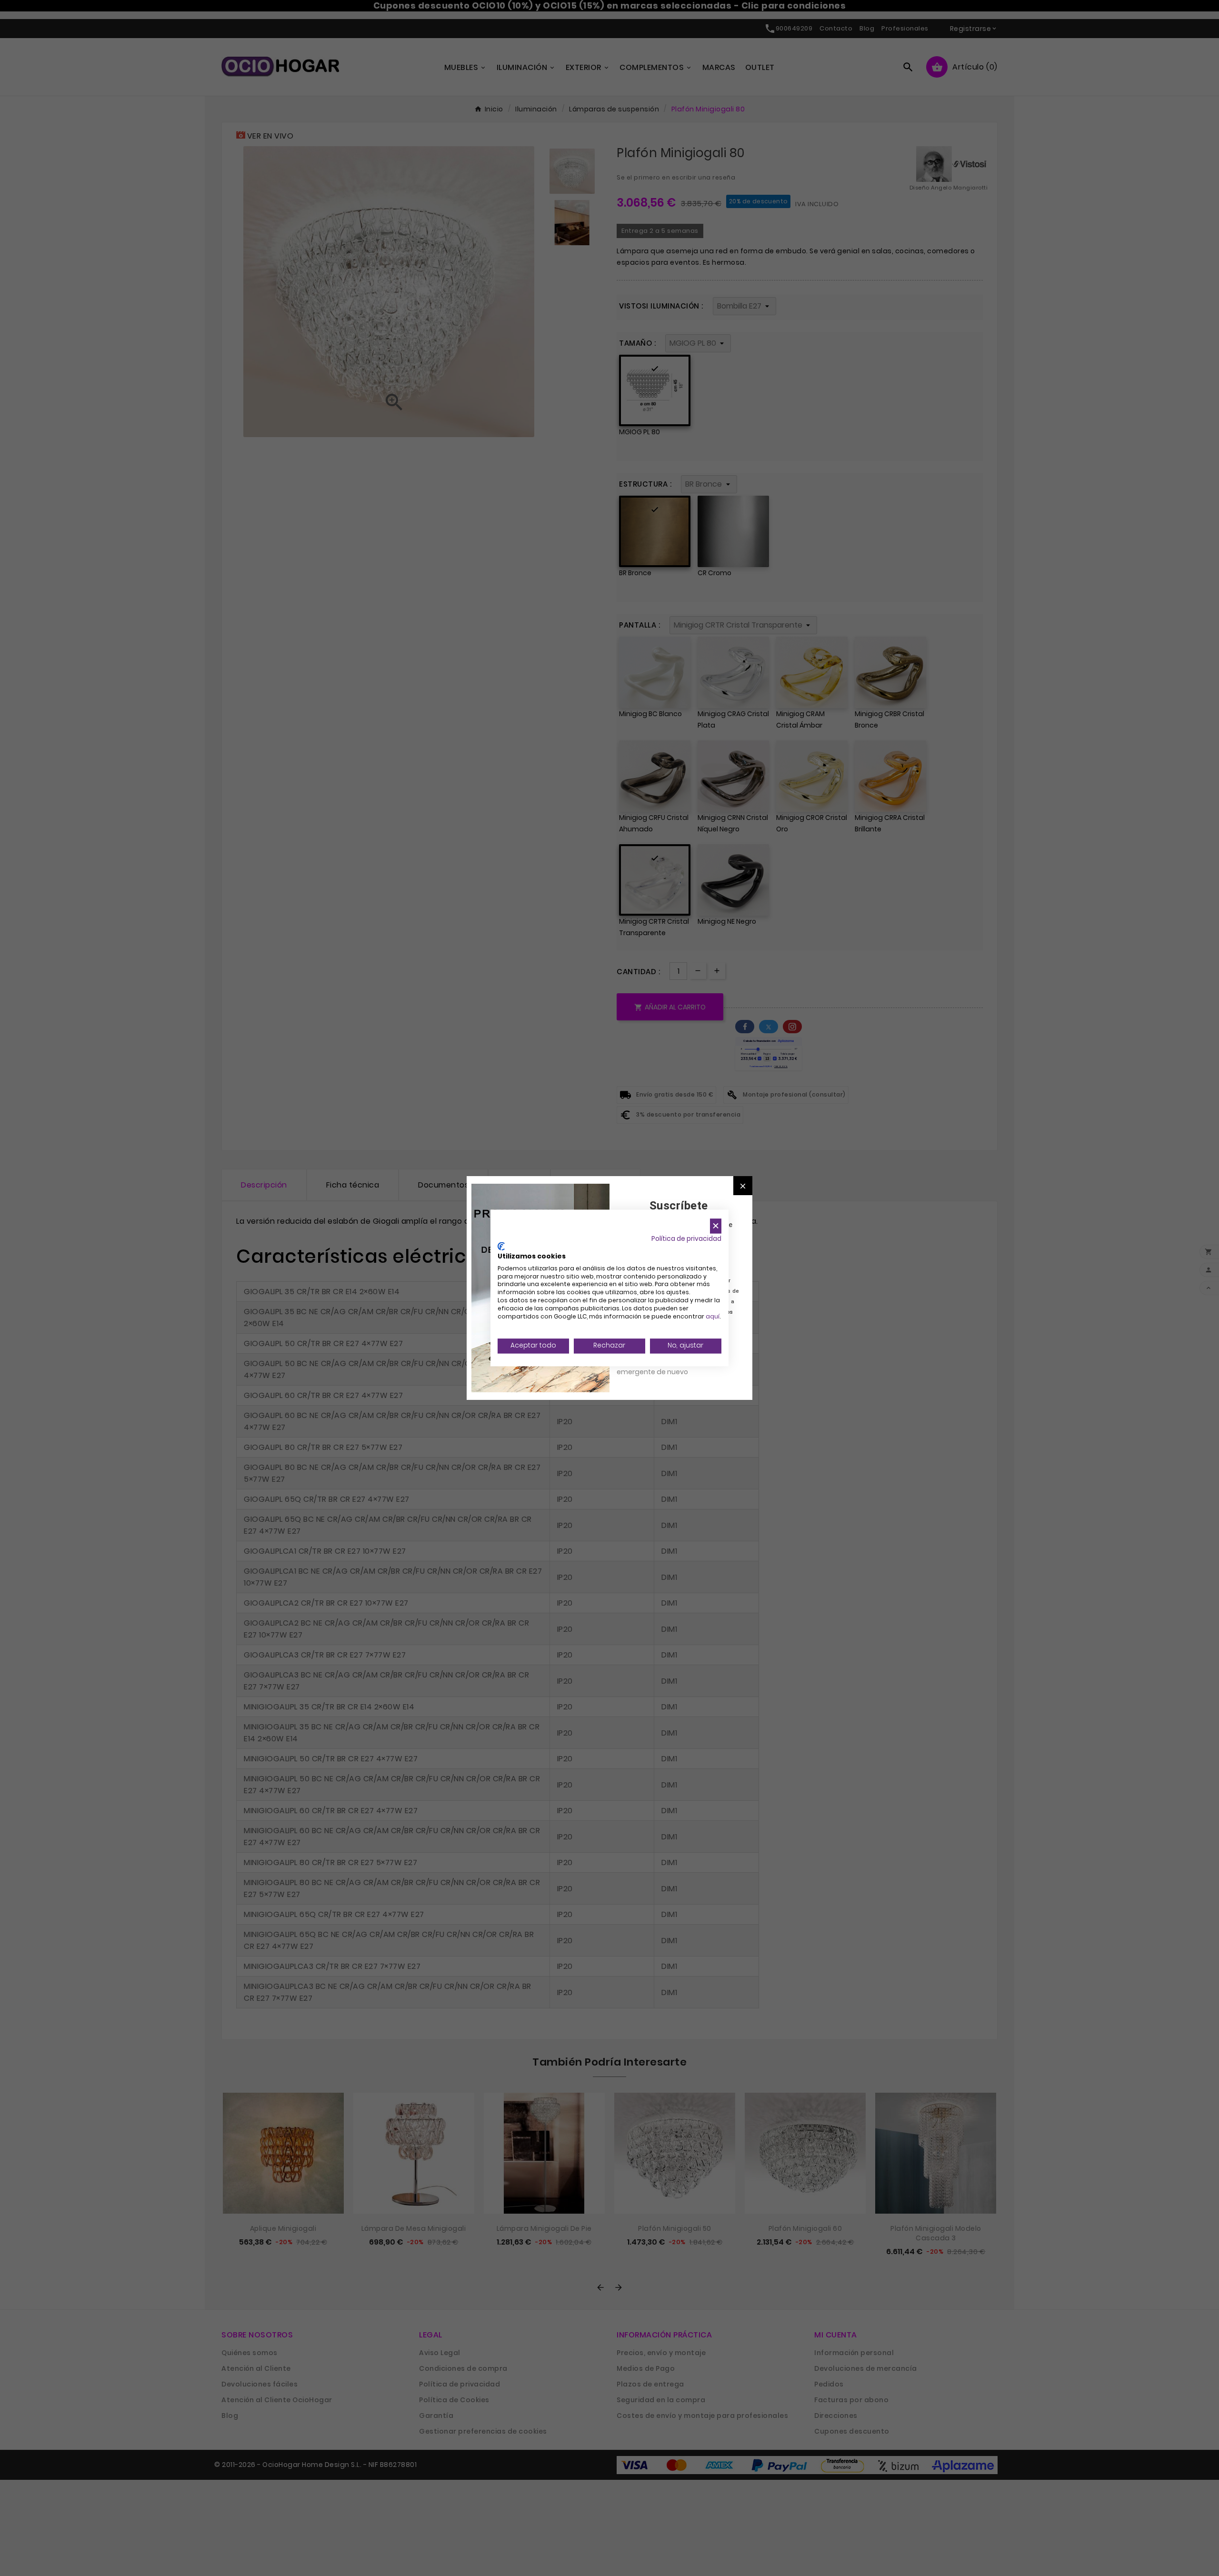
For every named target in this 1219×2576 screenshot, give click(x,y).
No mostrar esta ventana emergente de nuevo (659, 1367)
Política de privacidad (686, 1239)
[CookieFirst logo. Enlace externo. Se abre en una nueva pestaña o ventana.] (501, 1247)
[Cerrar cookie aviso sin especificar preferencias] (716, 1226)
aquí (713, 1316)
